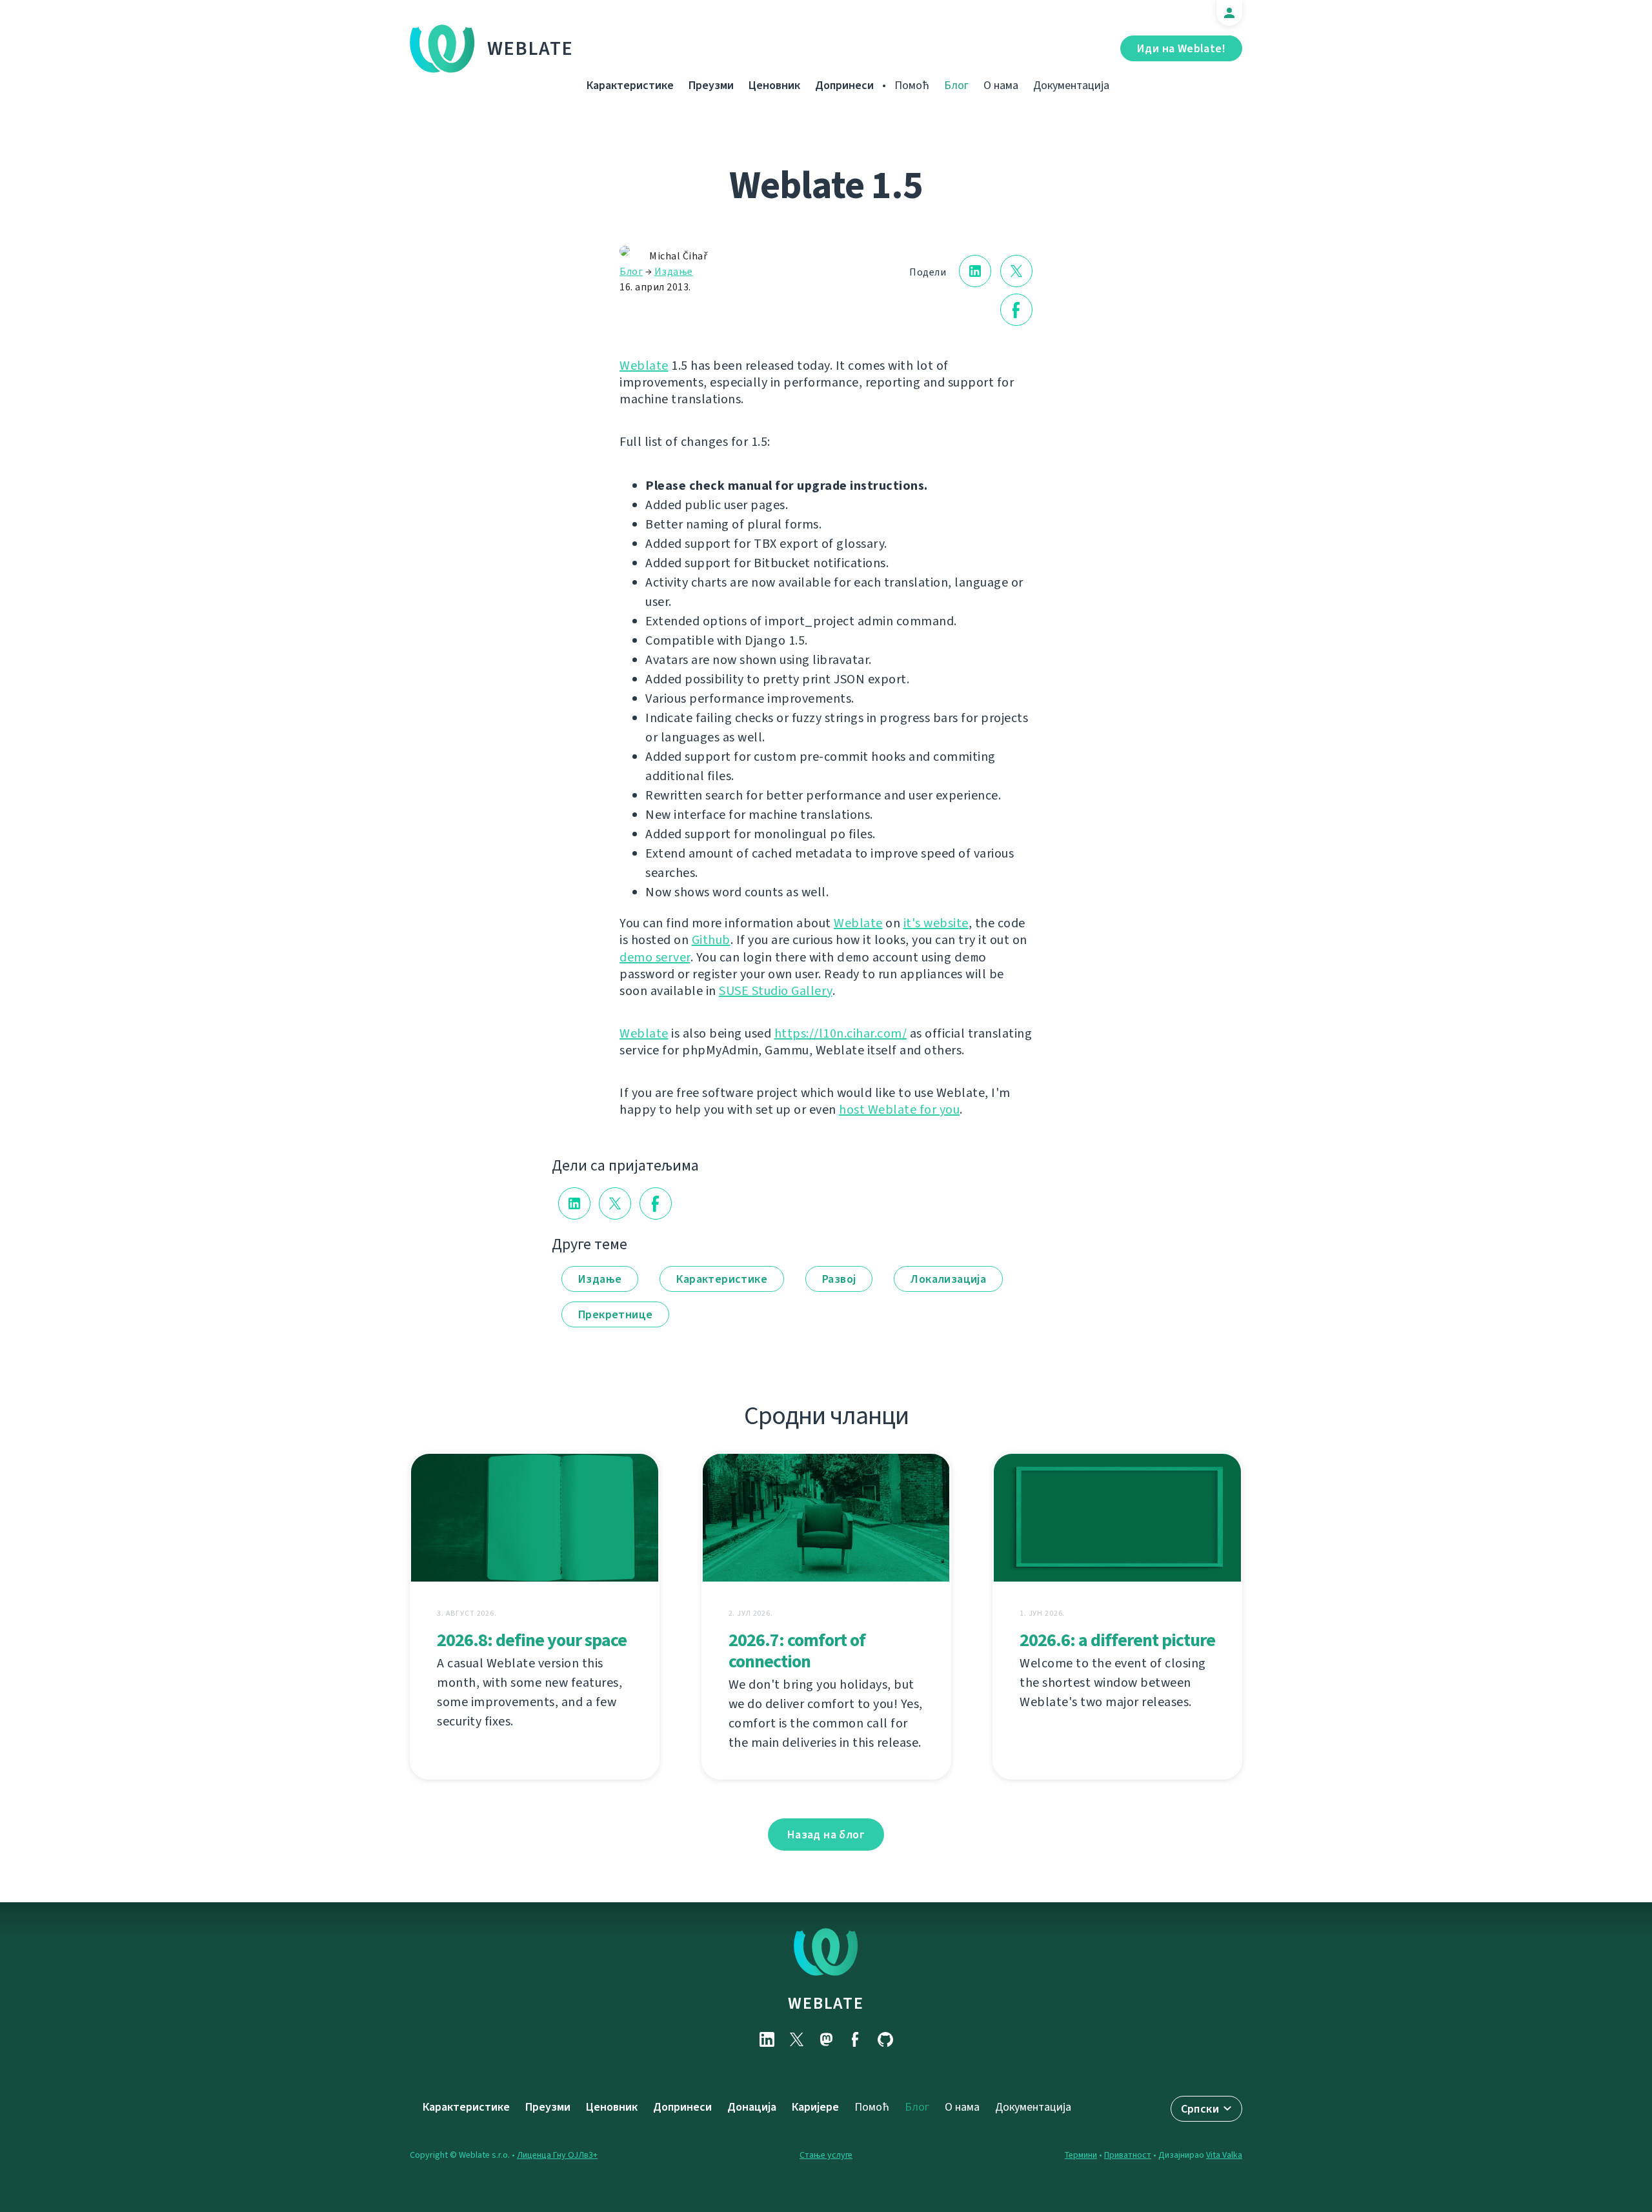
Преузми (711, 85)
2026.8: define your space (532, 1640)
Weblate (530, 48)
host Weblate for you (899, 1110)
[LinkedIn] (767, 2039)
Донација (752, 2107)
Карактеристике (630, 85)
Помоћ (912, 85)
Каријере (815, 2107)
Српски (1200, 2109)
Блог (956, 85)
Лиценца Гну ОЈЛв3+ (557, 2155)
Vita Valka (1224, 2155)
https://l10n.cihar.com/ (841, 1033)
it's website (936, 923)
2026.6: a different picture (1117, 1640)
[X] (796, 2039)
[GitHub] (885, 2039)
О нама (1001, 85)
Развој (839, 1279)
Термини (1081, 2155)
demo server (655, 957)
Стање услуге (826, 2155)
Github (711, 940)
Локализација (948, 1279)
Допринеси (844, 85)
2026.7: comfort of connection (797, 1651)
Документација (1071, 85)
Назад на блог (826, 1835)
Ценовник (774, 85)
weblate (826, 2003)
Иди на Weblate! (1181, 48)
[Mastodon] (826, 2039)
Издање (674, 271)
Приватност (1128, 2155)
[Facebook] (856, 2039)
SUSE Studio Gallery (776, 991)
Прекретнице (615, 1314)
